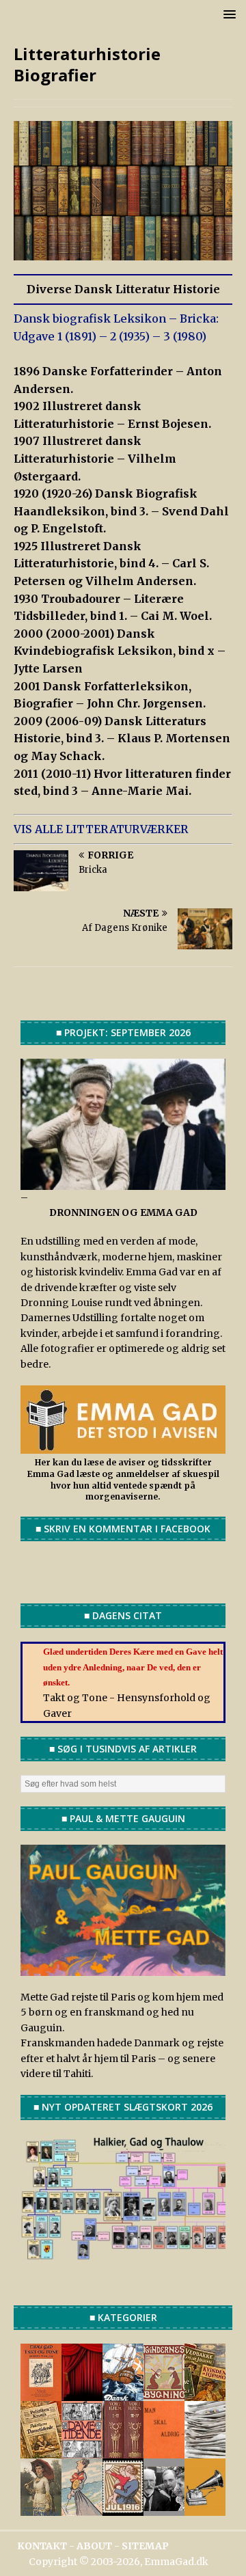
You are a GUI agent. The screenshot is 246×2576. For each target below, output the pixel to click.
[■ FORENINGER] (164, 2394)
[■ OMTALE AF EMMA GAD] (41, 2509)
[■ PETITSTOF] (205, 2451)
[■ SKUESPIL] (82, 2394)
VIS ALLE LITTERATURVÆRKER (101, 829)
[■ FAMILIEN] (164, 2509)
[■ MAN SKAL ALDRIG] (164, 2451)
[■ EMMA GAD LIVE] (205, 2509)
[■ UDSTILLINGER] (123, 2394)
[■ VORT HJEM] (123, 2451)
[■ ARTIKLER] (205, 2394)
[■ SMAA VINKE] (82, 2451)
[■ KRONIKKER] (41, 2451)
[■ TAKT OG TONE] (41, 2394)
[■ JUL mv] (123, 2509)
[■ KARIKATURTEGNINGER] (82, 2509)
